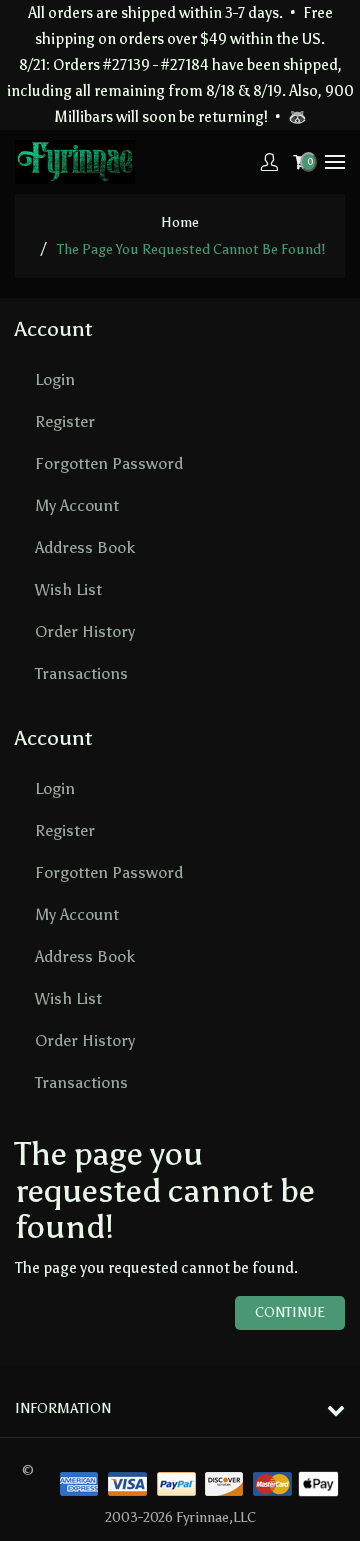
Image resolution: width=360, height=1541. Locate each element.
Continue (290, 1312)
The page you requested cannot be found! (191, 249)
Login (55, 379)
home (180, 222)
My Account (77, 505)
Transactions (81, 673)
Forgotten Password (109, 463)
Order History (85, 631)
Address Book (85, 547)
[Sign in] (269, 162)
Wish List (68, 589)
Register (65, 421)
